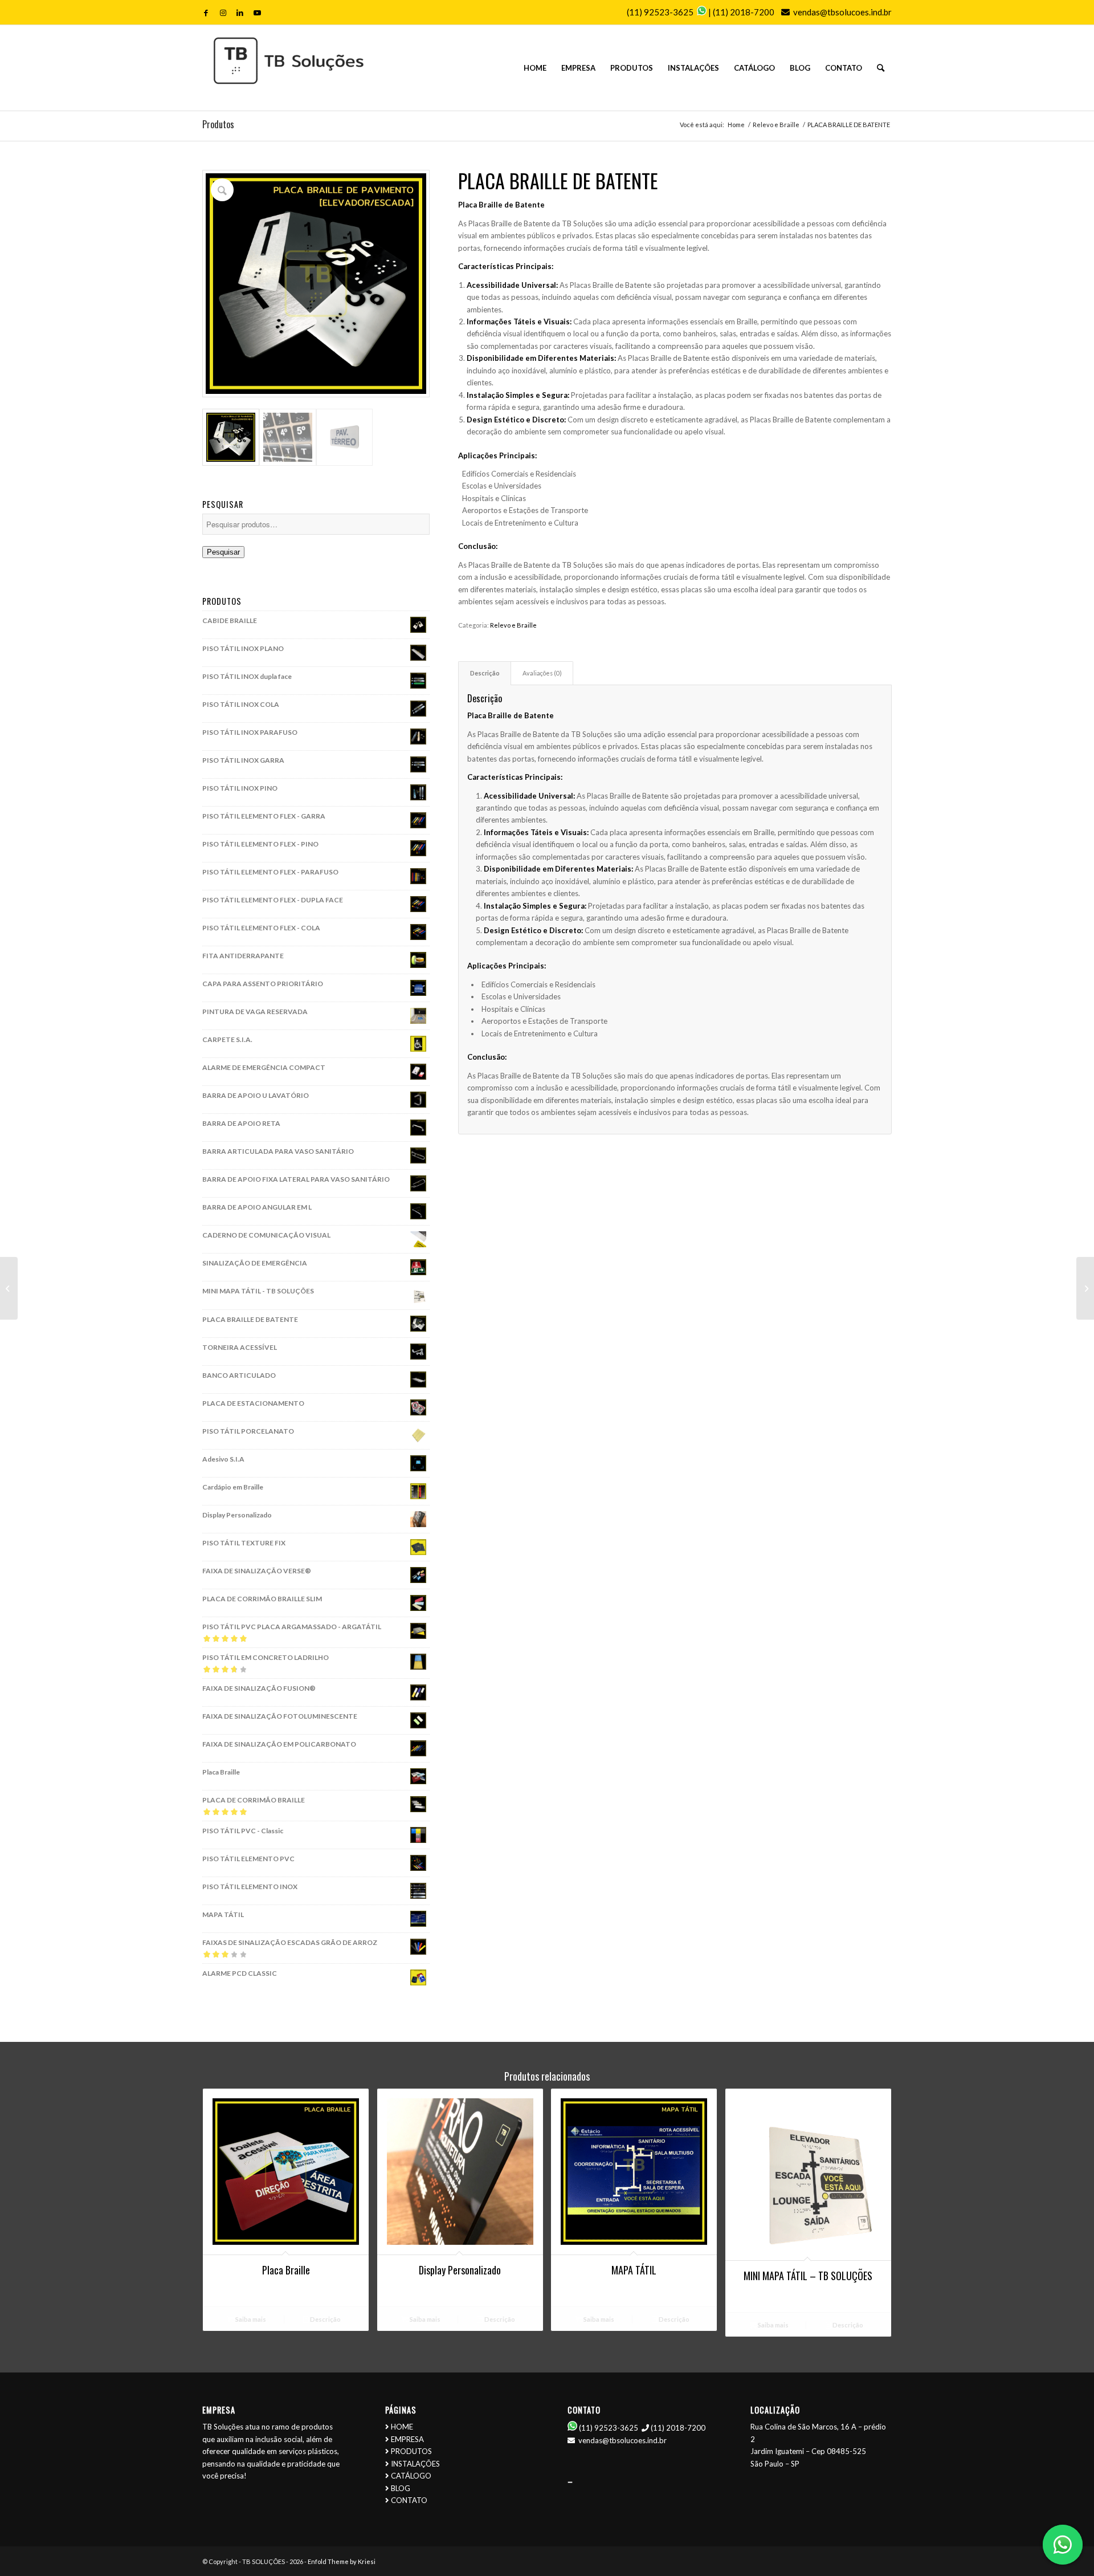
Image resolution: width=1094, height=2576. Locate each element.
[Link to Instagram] (223, 13)
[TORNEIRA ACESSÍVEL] (9, 1288)
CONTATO (409, 2500)
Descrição (325, 2319)
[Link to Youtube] (257, 13)
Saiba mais (250, 2319)
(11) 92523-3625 (660, 12)
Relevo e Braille (513, 625)
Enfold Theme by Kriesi (342, 2561)
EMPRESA (407, 2439)
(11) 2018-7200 (744, 12)
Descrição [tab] (485, 673)
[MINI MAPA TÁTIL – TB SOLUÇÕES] (1085, 1288)
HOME (402, 2427)
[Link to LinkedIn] (240, 13)
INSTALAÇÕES (415, 2464)
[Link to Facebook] (206, 13)
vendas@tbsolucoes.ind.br (842, 12)
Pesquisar (223, 552)
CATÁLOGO (411, 2476)
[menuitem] (535, 68)
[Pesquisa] (881, 68)
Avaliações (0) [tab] (542, 673)
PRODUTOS (411, 2451)
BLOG (401, 2488)
